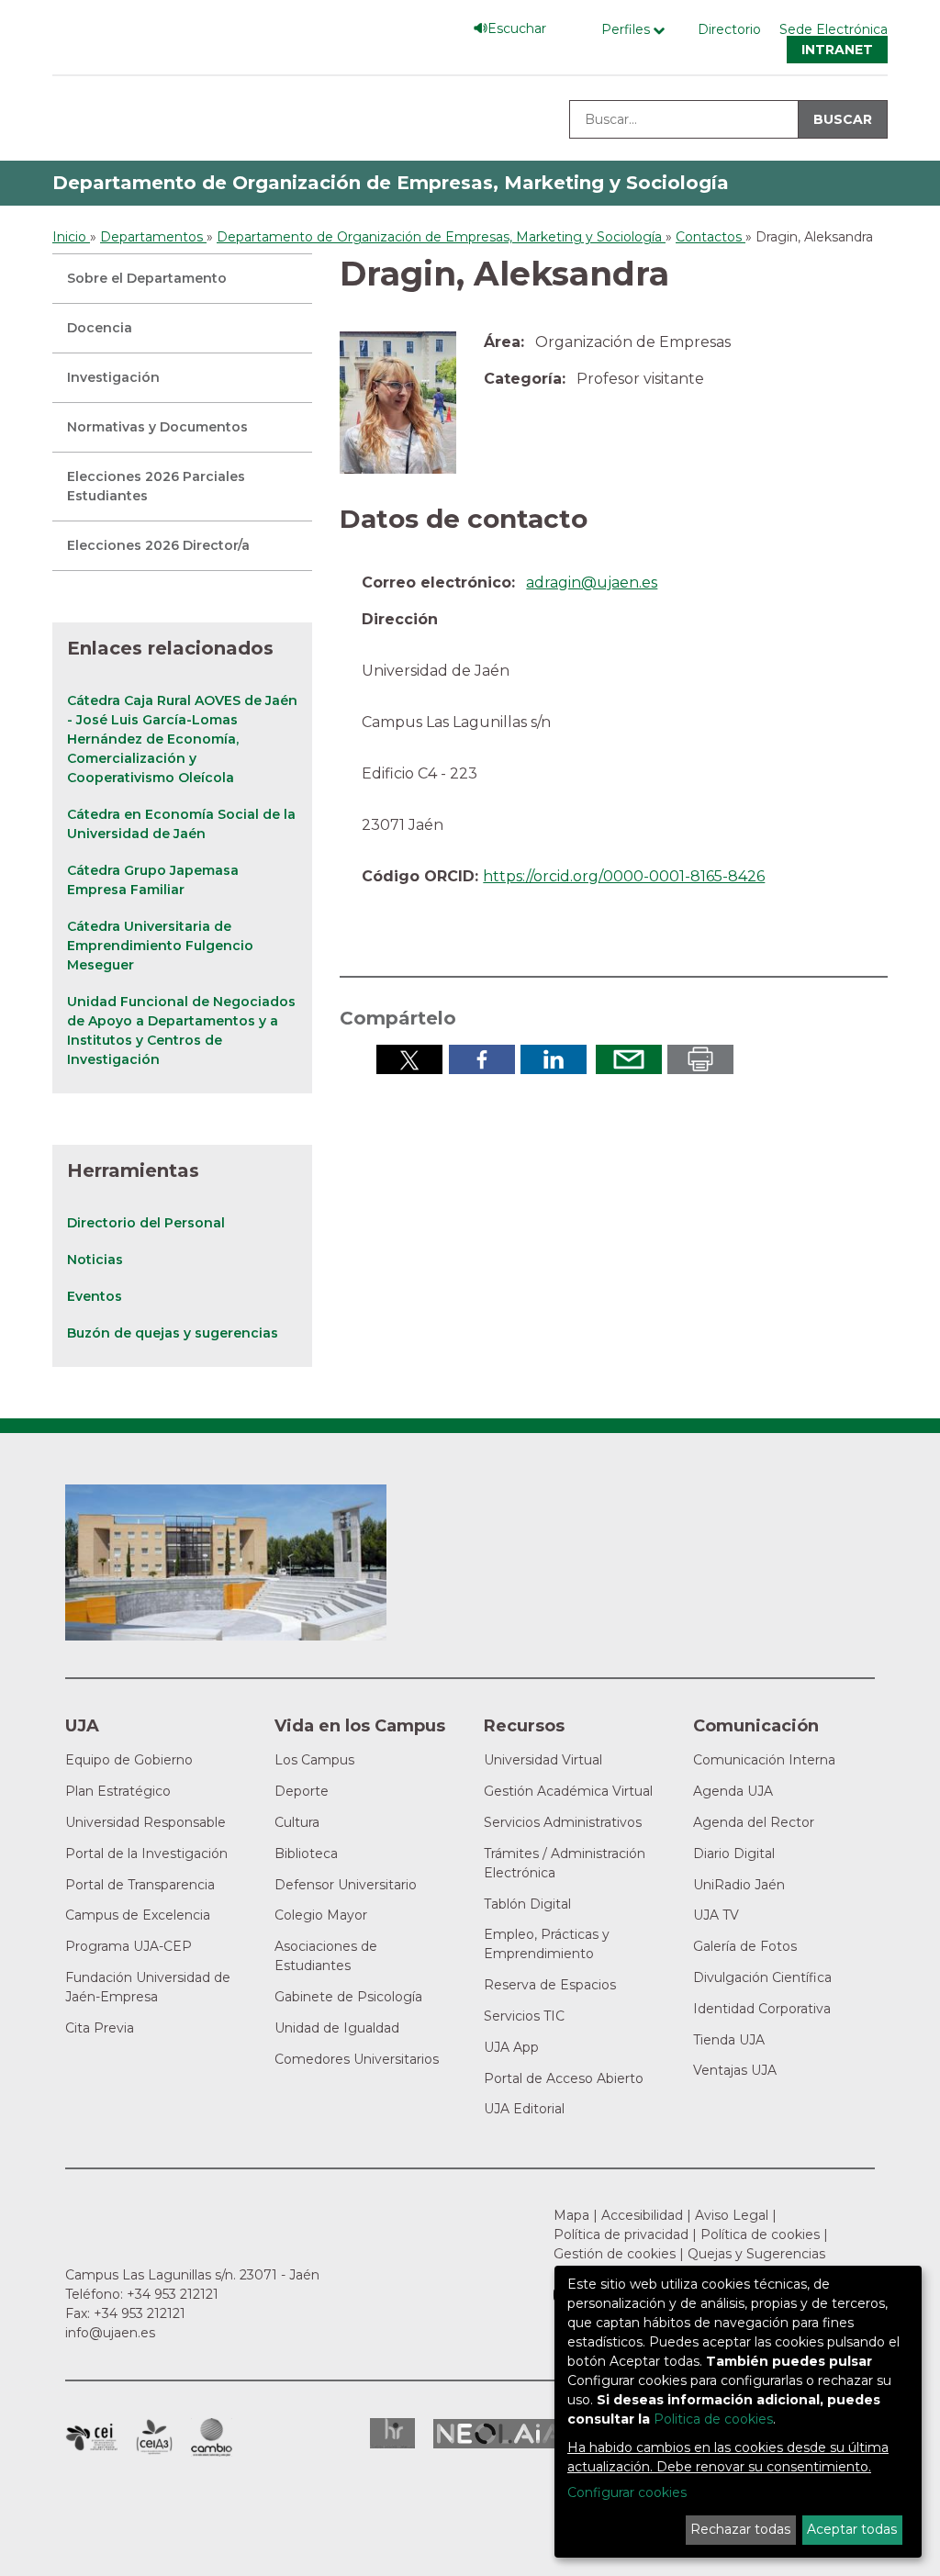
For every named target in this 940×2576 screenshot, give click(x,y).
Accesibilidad (642, 2215)
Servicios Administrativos (563, 1822)
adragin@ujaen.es (592, 582)
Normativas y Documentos (157, 427)
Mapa (571, 2215)
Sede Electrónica (834, 29)
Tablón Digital (527, 1904)
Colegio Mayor (321, 1915)
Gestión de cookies (615, 2254)
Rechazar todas (740, 2529)
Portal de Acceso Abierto (564, 2078)
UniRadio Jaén (739, 1885)
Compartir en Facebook (482, 1059)
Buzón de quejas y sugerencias (173, 1333)
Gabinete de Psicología (348, 1997)
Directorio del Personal (146, 1223)
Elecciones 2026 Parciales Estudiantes (156, 486)
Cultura (297, 1822)
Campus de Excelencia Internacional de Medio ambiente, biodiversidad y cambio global (212, 2437)
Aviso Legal (732, 2215)
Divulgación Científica (762, 1977)
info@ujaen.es (110, 2333)
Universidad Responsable (145, 1822)
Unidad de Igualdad (337, 2028)
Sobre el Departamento (147, 278)
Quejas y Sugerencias (756, 2254)
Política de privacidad (621, 2234)
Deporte (302, 1791)
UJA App (511, 2047)
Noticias (95, 1260)
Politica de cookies (713, 2419)
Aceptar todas (852, 2529)
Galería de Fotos (745, 1946)
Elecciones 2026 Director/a (158, 545)
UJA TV (716, 1915)
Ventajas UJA (735, 2070)
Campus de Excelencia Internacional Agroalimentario (154, 2437)
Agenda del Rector (754, 1822)
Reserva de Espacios (550, 1985)
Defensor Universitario (346, 1885)
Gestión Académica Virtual (568, 1791)
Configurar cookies (627, 2492)
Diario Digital (734, 1854)
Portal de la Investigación (146, 1854)
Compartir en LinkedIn (554, 1059)
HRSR (392, 2433)
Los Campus (314, 1760)
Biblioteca (306, 1854)
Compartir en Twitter (409, 1059)
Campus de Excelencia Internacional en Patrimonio (91, 2437)
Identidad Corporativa (762, 2009)
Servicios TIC (524, 2016)
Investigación (113, 377)
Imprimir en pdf (700, 1059)
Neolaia (500, 2434)
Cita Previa (100, 2028)
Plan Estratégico (118, 1791)
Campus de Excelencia (138, 1915)
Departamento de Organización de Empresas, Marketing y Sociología (391, 183)
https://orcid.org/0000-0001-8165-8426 (624, 876)
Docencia (100, 328)
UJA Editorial (524, 2109)
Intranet (837, 50)
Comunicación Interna (764, 1760)
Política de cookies (760, 2234)
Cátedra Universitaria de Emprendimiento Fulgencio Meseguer (160, 946)
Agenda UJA (733, 1791)
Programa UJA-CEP (129, 1946)
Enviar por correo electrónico (629, 1059)
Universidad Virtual (543, 1760)
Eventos (95, 1296)
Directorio (729, 29)
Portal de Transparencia (140, 1885)
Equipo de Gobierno (129, 1760)
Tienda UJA (729, 2040)
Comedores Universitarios (357, 2059)
